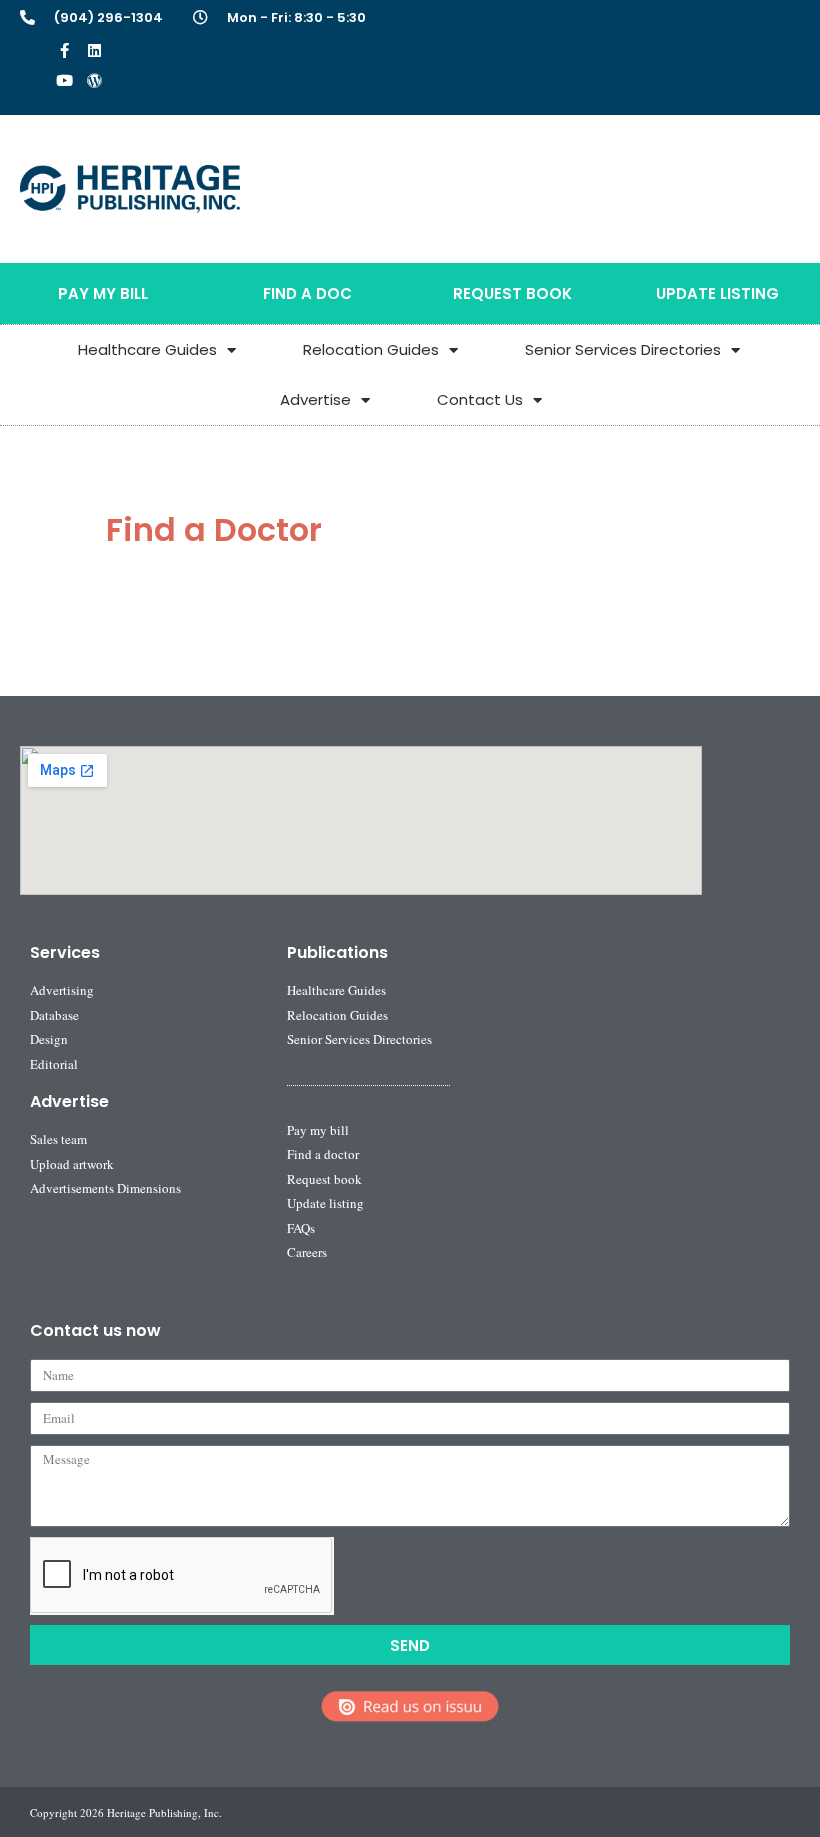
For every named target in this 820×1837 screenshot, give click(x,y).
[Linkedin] (94, 50)
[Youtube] (64, 80)
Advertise (315, 399)
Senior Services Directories (623, 349)
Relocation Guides (371, 349)
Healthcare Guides (147, 349)
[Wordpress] (94, 80)
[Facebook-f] (64, 50)
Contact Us (480, 399)
